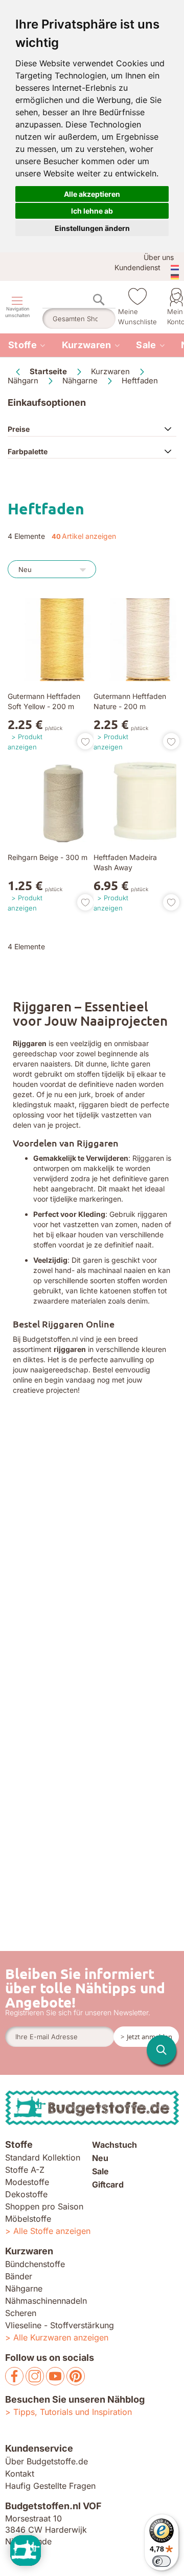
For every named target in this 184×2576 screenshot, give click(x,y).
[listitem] (27, 345)
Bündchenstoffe (35, 2264)
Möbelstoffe (28, 2219)
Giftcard (108, 2184)
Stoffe (22, 345)
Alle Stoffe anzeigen (52, 2231)
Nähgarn (24, 381)
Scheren (21, 2313)
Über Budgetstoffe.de (47, 2461)
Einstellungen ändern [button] (92, 228)
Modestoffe (27, 2182)
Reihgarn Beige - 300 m (48, 857)
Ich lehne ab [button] (92, 211)
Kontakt (20, 2474)
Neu (100, 2158)
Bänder (19, 2276)
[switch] (162, 2561)
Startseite (49, 371)
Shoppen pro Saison (44, 2206)
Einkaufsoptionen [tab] (47, 402)
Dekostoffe (26, 2194)
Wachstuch (114, 2145)
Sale (146, 345)
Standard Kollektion (43, 2157)
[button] (81, 741)
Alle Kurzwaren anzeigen (61, 2337)
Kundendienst (137, 267)
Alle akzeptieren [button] (92, 194)
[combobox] (79, 319)
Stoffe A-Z (25, 2170)
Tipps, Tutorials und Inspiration (73, 2412)
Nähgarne (81, 381)
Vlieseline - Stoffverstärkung (60, 2325)
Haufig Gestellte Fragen (50, 2486)
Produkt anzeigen (25, 742)
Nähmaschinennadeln (46, 2301)
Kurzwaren (87, 345)
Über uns (159, 257)
